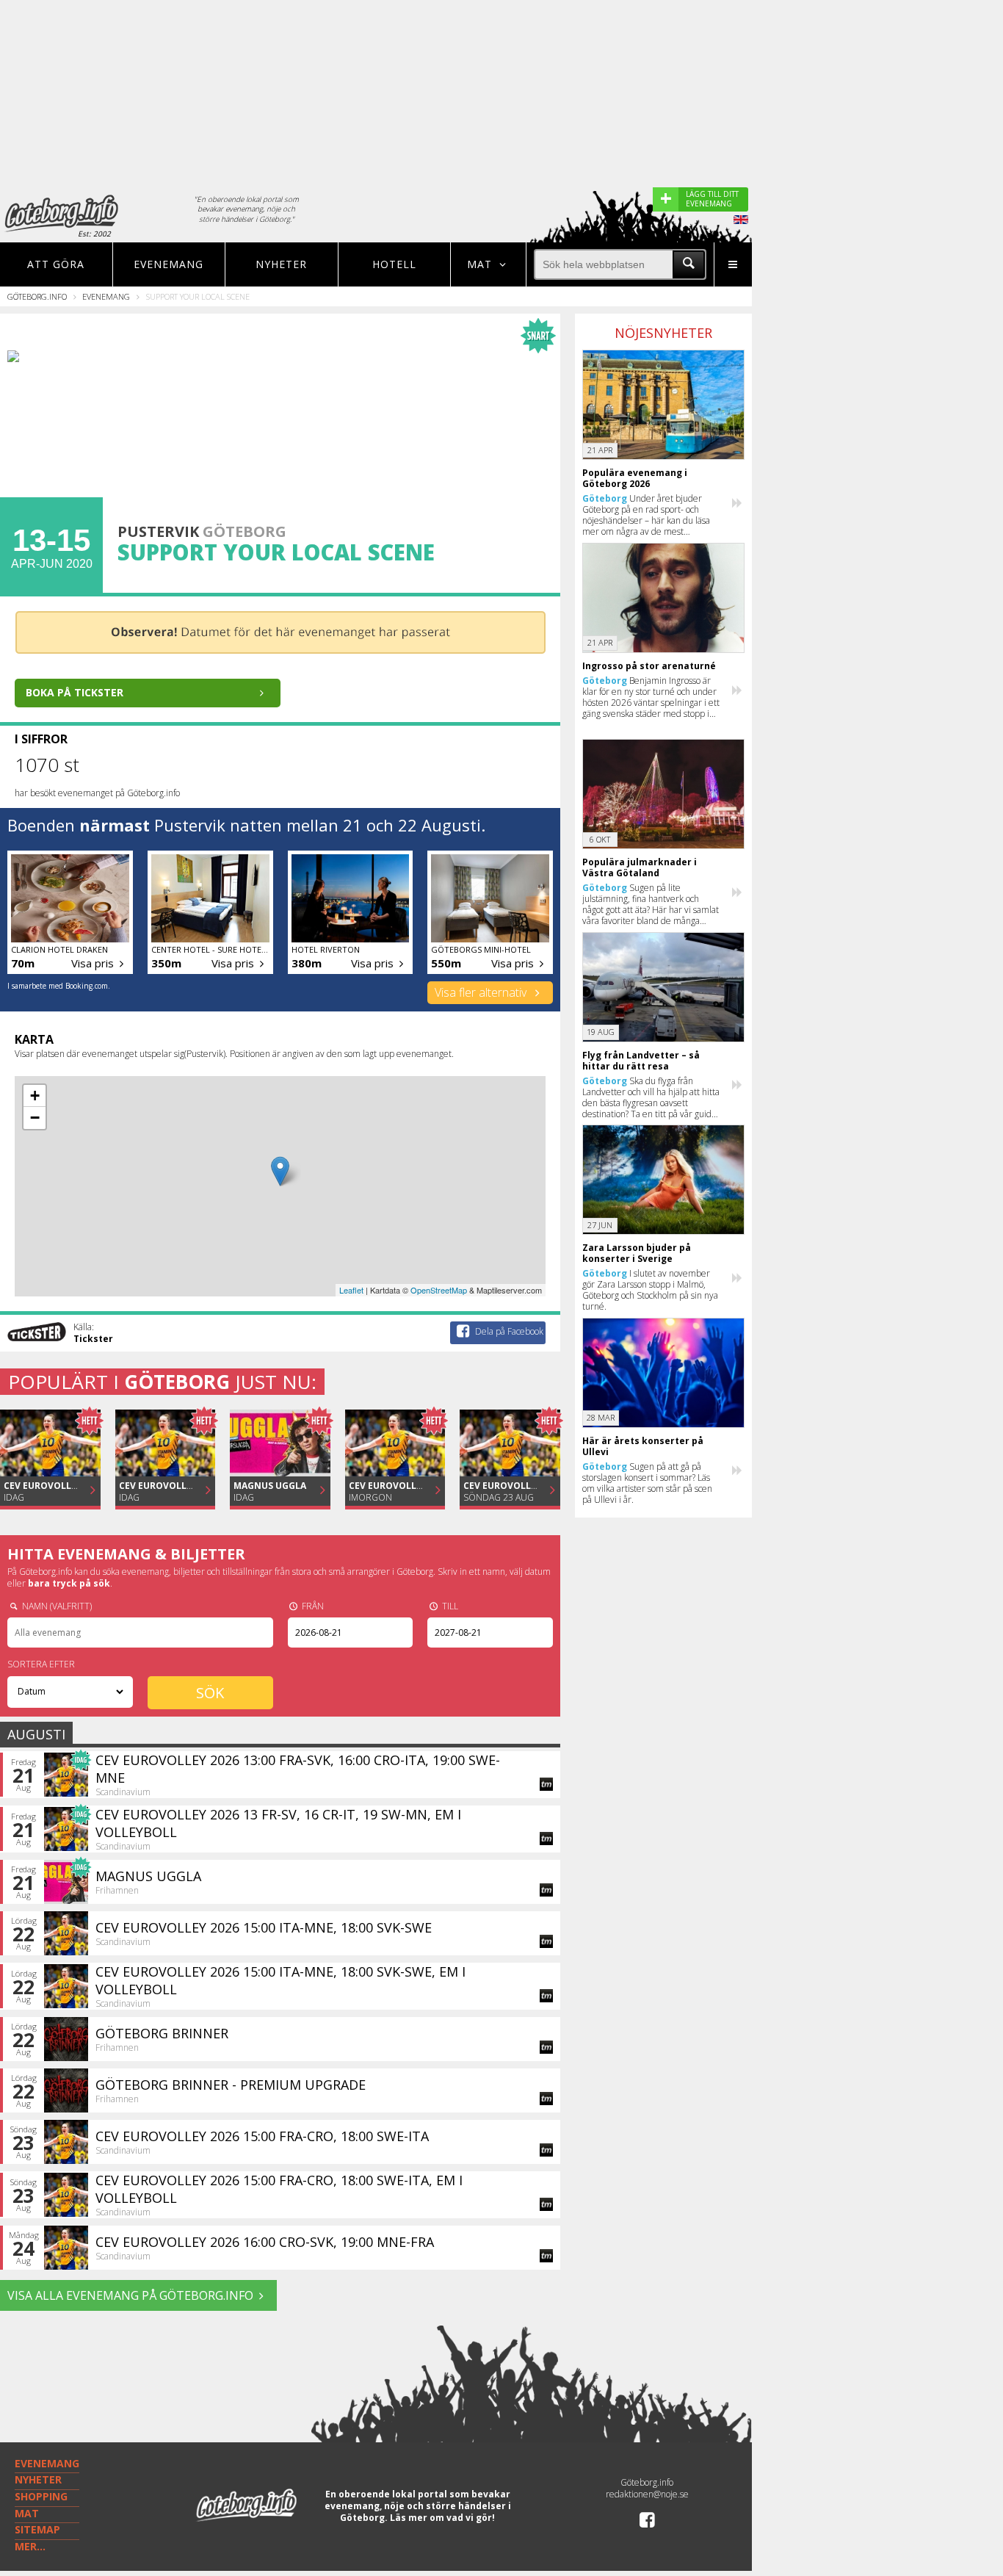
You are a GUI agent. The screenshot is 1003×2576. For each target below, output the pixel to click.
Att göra (56, 264)
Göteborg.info (37, 296)
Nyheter (281, 264)
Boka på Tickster (75, 692)
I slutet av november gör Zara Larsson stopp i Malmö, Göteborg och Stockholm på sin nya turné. (650, 1290)
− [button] (35, 1118)
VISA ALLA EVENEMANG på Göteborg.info (130, 2295)
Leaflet (351, 1290)
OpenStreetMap (439, 1290)
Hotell (394, 264)
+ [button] (35, 1096)
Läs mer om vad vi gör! (442, 2518)
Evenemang (169, 264)
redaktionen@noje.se (647, 2494)
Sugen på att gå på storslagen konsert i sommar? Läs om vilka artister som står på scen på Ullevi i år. (647, 1483)
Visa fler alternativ (482, 992)
